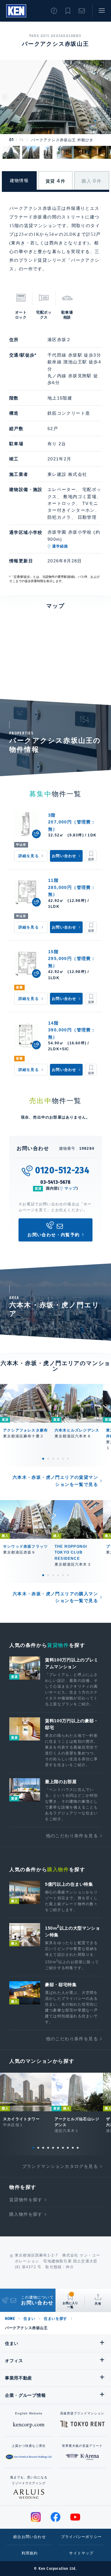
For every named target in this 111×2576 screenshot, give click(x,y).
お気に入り (68, 11)
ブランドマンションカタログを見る (60, 2166)
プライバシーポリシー (81, 2537)
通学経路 (60, 546)
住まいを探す (55, 2319)
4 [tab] (58, 1459)
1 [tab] (43, 1459)
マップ (71, 1188)
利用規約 (30, 2553)
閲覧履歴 (54, 11)
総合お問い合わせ (30, 2537)
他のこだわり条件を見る (72, 1836)
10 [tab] (78, 2148)
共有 (98, 2304)
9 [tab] (73, 2148)
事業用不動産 (18, 2378)
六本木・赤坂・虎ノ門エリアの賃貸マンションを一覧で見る (55, 1481)
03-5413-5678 (55, 1182)
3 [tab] (53, 1459)
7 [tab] (63, 2148)
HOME (10, 2319)
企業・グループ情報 (25, 2395)
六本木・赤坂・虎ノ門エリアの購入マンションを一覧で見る (55, 1597)
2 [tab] (48, 1459)
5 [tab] (63, 1459)
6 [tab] (68, 1459)
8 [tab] (68, 2148)
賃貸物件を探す (26, 2200)
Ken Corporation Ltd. (16, 11)
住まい (29, 2319)
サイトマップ (81, 2553)
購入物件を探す (26, 2214)
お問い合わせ (82, 11)
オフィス (14, 2361)
